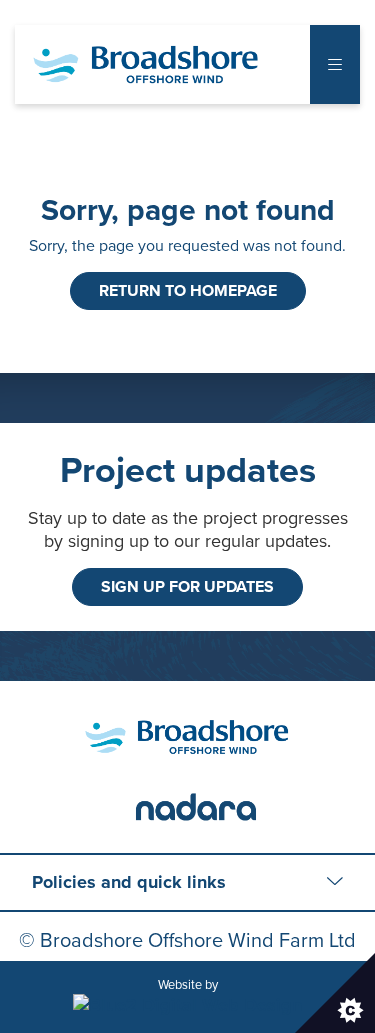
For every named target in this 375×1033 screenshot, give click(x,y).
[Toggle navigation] (335, 64)
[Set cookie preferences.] (335, 993)
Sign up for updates (187, 586)
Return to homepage (188, 290)
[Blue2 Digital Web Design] (187, 1005)
